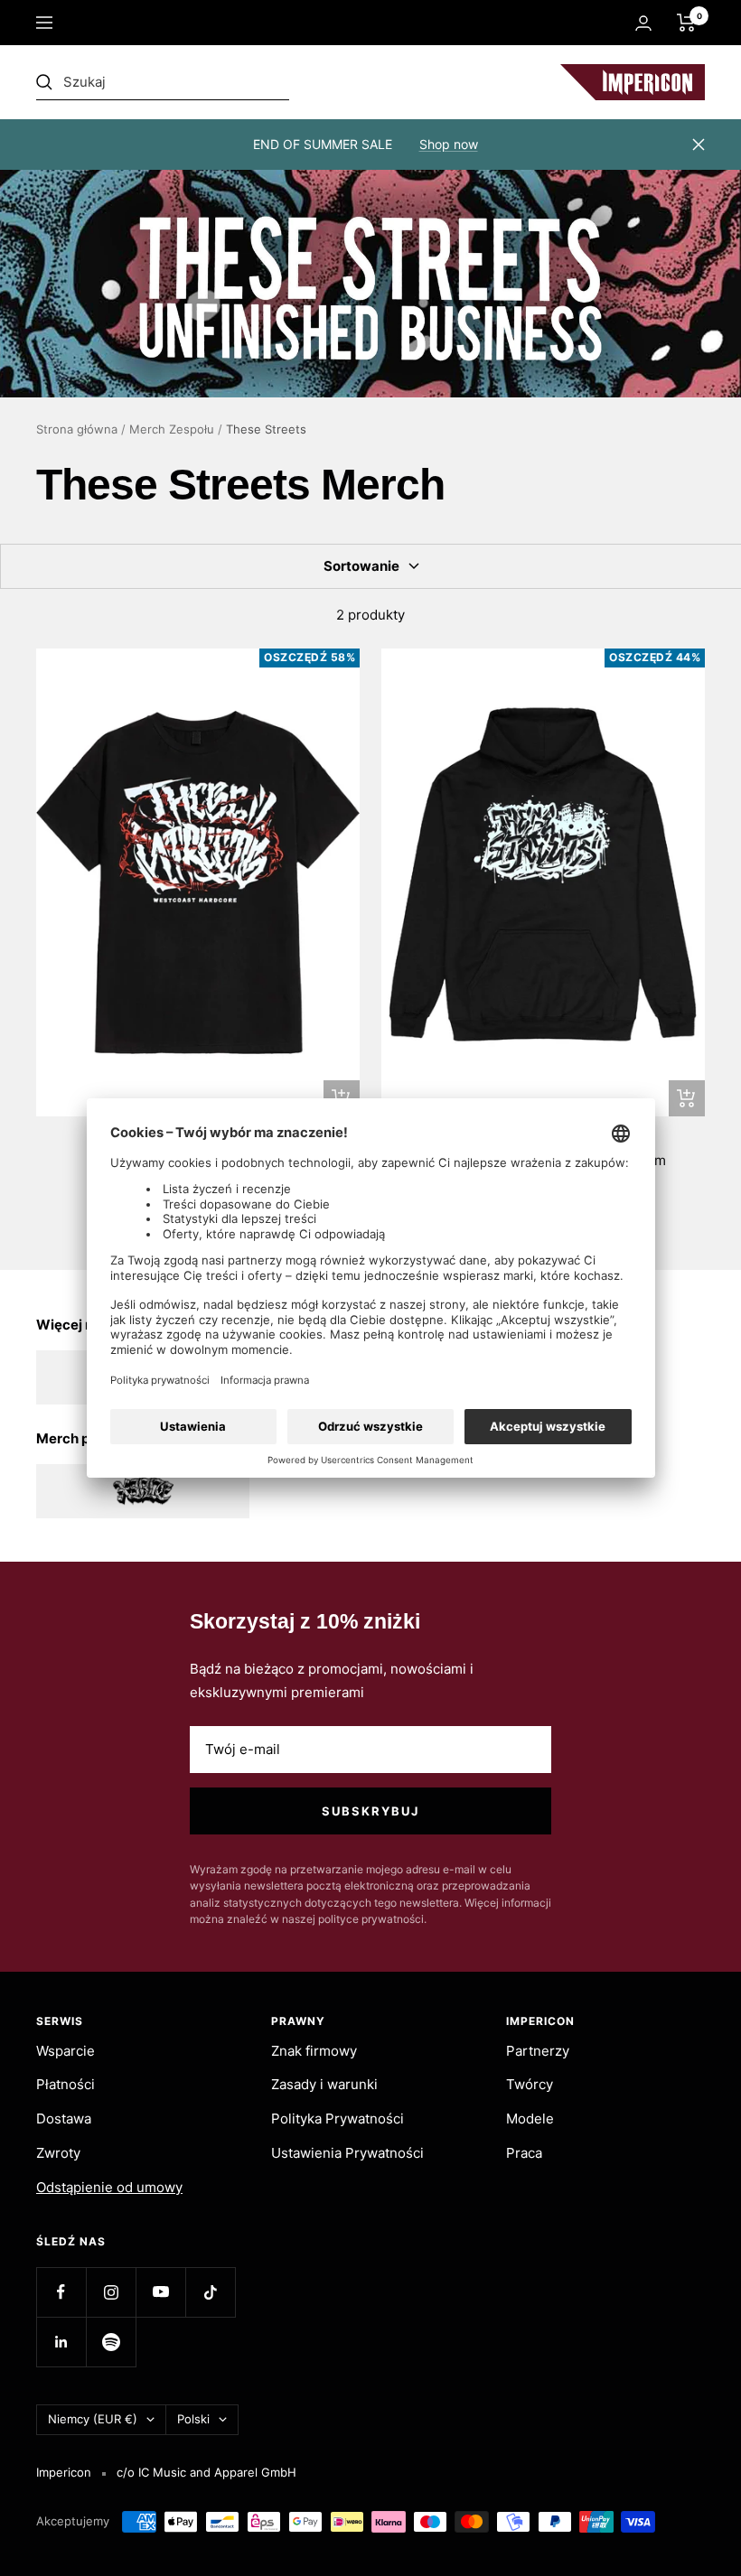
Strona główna (77, 429)
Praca (524, 2153)
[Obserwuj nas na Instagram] (111, 2292)
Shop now (449, 144)
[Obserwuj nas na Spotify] (111, 2342)
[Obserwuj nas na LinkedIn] (61, 2342)
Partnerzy (538, 2051)
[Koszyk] (686, 23)
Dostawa (64, 2119)
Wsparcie (66, 2051)
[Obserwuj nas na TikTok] (210, 2292)
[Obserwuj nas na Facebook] (61, 2292)
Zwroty (58, 2153)
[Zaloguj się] (643, 23)
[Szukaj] (163, 82)
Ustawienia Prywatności (347, 2153)
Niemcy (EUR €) (93, 2419)
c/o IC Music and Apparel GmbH (206, 2472)
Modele (530, 2119)
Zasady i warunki (324, 2084)
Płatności (66, 2084)
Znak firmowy (314, 2051)
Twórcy (530, 2084)
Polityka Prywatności (338, 2119)
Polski (193, 2419)
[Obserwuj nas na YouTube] (160, 2292)
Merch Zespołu (172, 429)
